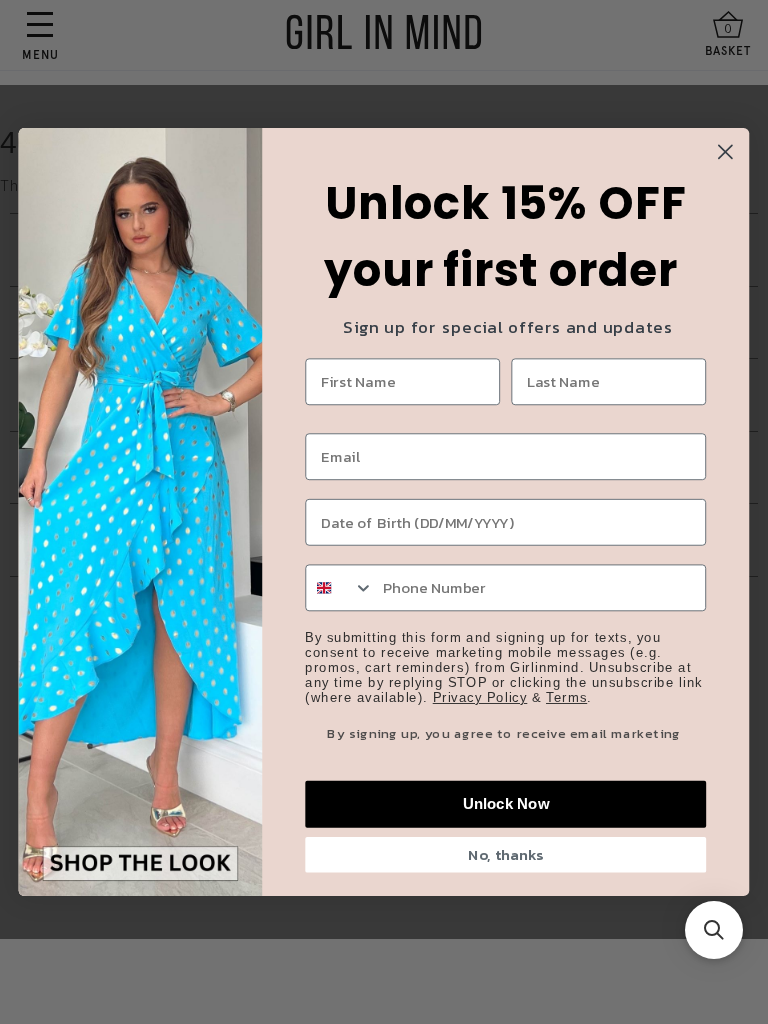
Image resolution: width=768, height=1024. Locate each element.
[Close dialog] (725, 151)
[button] (714, 930)
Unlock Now (506, 804)
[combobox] (339, 587)
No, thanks (505, 855)
